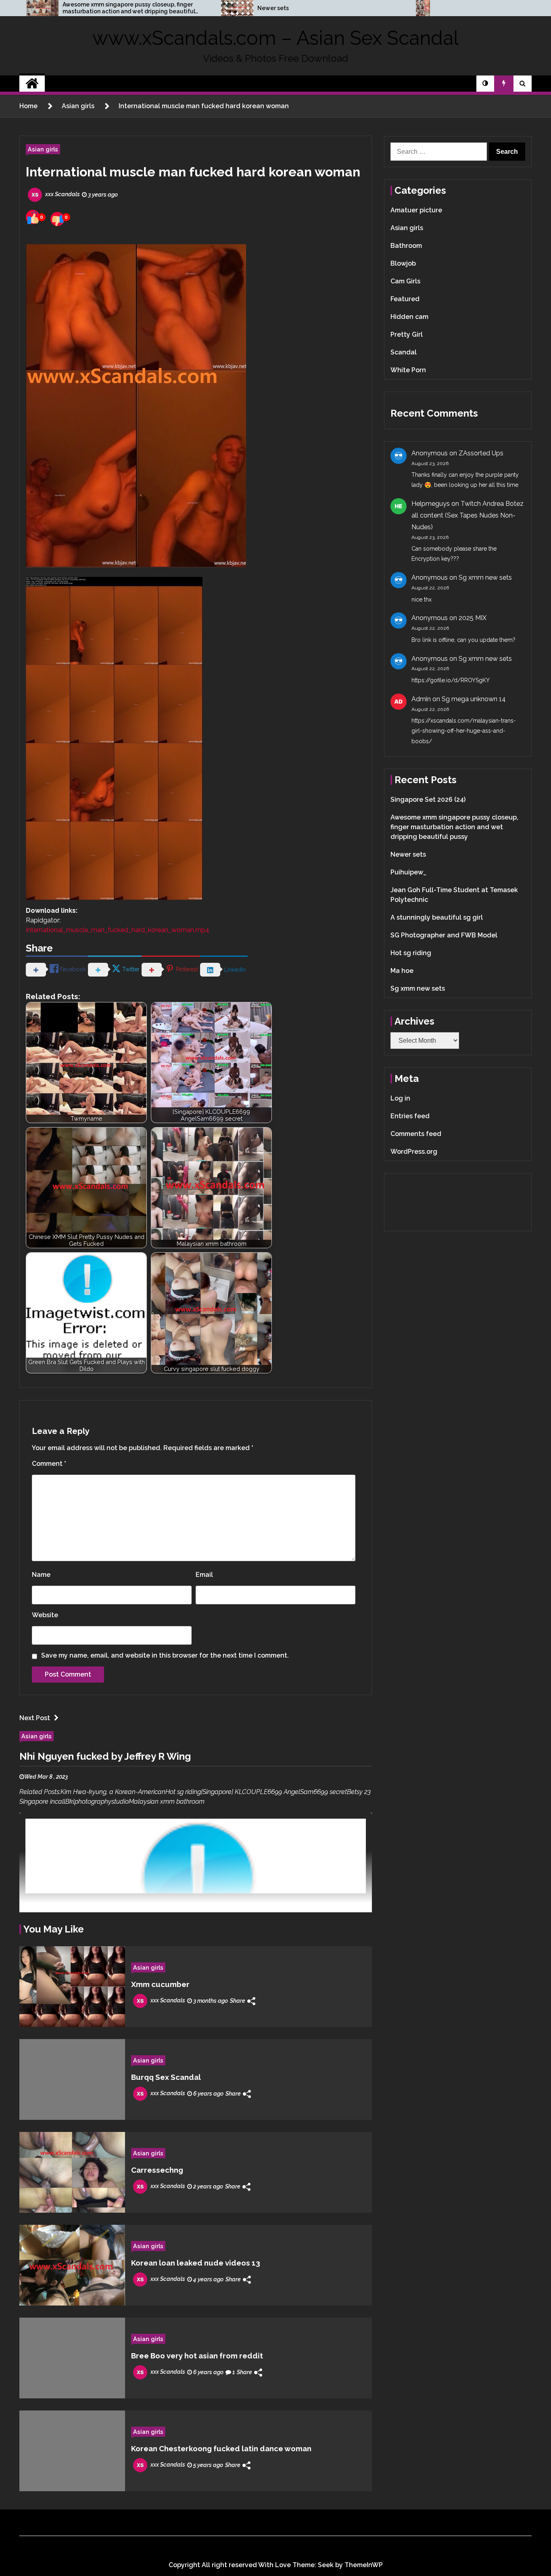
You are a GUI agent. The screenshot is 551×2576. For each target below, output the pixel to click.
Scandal (404, 352)
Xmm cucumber (160, 1984)
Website (45, 1615)
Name (41, 1575)
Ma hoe (402, 971)
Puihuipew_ (408, 872)
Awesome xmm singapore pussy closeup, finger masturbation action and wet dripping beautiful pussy (129, 8)
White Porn (408, 370)
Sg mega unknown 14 (474, 699)
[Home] (32, 84)
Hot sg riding (411, 953)
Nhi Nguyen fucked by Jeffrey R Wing (105, 1756)
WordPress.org (414, 1152)
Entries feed (410, 1116)
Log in (400, 1098)
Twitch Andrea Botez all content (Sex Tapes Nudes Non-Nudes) (468, 515)
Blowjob (403, 263)
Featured (405, 299)
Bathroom (406, 246)
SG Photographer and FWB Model (444, 935)
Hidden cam (409, 317)
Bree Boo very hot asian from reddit (197, 2356)
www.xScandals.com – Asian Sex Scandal (275, 38)
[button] (485, 84)
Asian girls (43, 149)
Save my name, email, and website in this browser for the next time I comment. (165, 1655)
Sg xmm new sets (485, 577)
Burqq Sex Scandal (166, 2077)
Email (204, 1575)
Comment (49, 1464)
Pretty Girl (407, 334)
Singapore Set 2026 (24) (428, 800)
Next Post (35, 1718)
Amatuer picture (416, 210)
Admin (421, 699)
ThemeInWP (364, 2565)
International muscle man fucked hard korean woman (193, 172)
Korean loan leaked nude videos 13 (196, 2263)
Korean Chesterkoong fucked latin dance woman (221, 2448)
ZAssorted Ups (481, 453)
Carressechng (157, 2170)
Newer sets (273, 8)
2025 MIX (473, 618)
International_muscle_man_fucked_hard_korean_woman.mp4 (118, 930)
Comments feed (416, 1134)
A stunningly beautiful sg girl (437, 917)
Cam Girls (405, 281)
